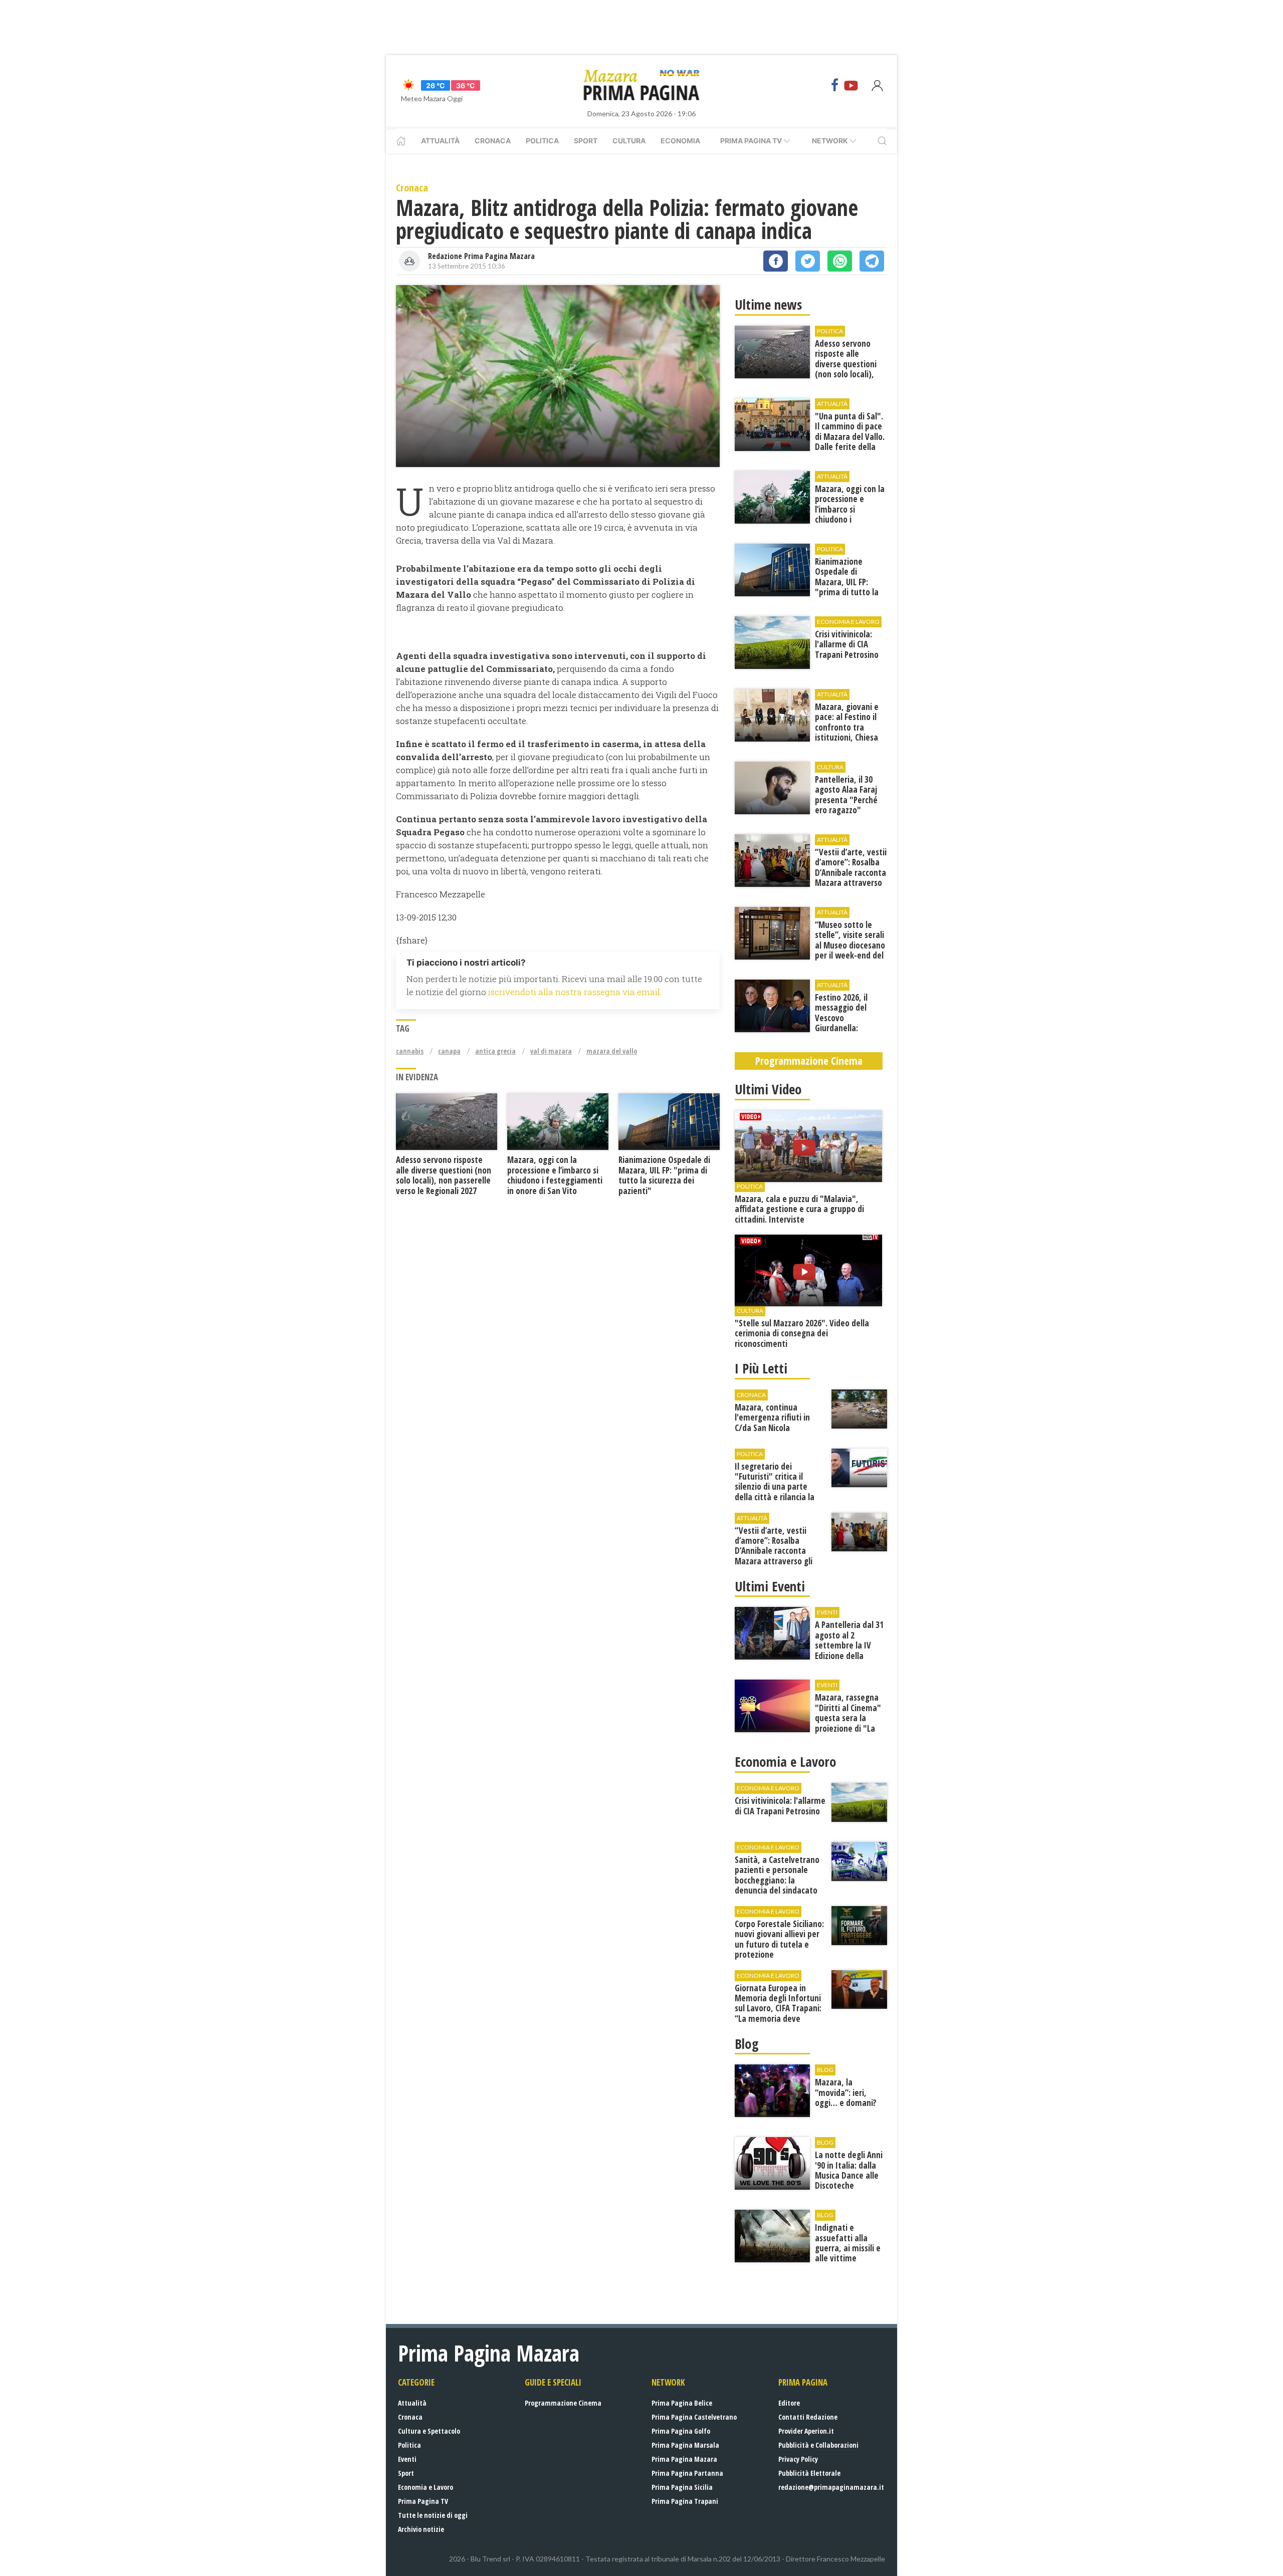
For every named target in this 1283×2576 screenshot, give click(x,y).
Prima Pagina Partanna (687, 2473)
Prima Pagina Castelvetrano (694, 2417)
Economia (680, 141)
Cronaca (493, 141)
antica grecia (495, 1051)
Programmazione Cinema (563, 2403)
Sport (586, 141)
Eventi (407, 2459)
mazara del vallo (612, 1051)
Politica (542, 141)
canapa (449, 1051)
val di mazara (551, 1051)
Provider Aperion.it (806, 2431)
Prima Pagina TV (423, 2501)
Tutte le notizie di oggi (433, 2515)
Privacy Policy (798, 2459)
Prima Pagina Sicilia (682, 2487)
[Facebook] (835, 85)
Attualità (440, 141)
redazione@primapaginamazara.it (831, 2487)
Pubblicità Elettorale (809, 2473)
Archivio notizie (421, 2529)
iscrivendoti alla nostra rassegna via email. (575, 992)
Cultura (629, 141)
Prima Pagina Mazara (684, 2459)
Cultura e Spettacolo (429, 2431)
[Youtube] (851, 85)
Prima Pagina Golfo (681, 2431)
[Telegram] (872, 261)
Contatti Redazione (808, 2417)
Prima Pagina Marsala (685, 2445)
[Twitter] (808, 261)
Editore (789, 2403)
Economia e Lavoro (425, 2487)
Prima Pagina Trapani (685, 2501)
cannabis (410, 1051)
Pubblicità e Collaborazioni (818, 2445)
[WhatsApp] (840, 261)
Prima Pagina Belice (682, 2403)
